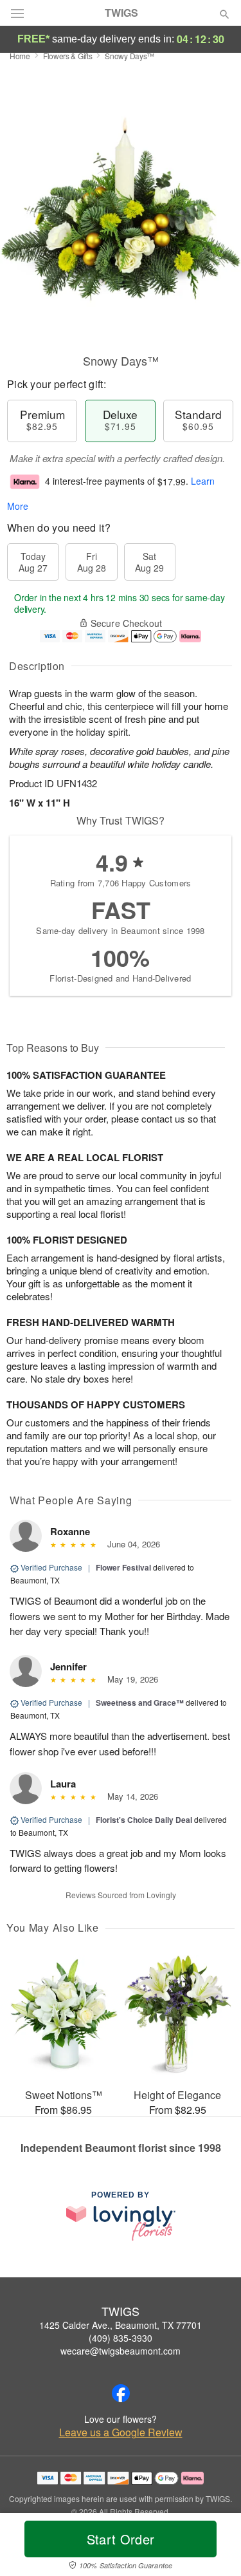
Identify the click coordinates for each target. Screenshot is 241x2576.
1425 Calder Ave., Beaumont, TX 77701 (121, 2325)
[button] (214, 2547)
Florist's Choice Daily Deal (144, 1820)
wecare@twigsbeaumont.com (121, 2351)
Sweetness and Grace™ (140, 1703)
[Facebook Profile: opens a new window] (121, 2393)
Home (20, 56)
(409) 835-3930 (121, 2338)
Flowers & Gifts (68, 56)
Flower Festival (123, 1567)
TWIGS (121, 13)
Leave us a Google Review (121, 2432)
